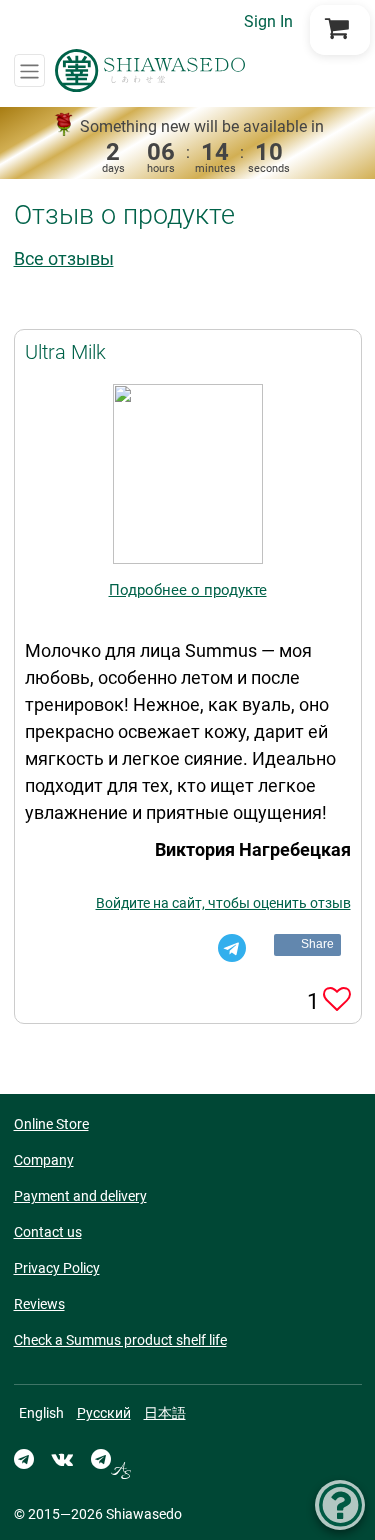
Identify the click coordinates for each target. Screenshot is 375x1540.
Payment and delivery (80, 1196)
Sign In (268, 21)
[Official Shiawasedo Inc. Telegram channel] (24, 1459)
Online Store (51, 1124)
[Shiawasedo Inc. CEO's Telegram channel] (111, 1459)
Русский (104, 1413)
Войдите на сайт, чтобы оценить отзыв (223, 903)
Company (44, 1160)
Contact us (48, 1232)
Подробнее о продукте (188, 590)
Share (318, 944)
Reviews (39, 1304)
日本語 (165, 1413)
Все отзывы (64, 258)
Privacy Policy (57, 1268)
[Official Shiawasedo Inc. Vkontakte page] (62, 1459)
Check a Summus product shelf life (120, 1340)
